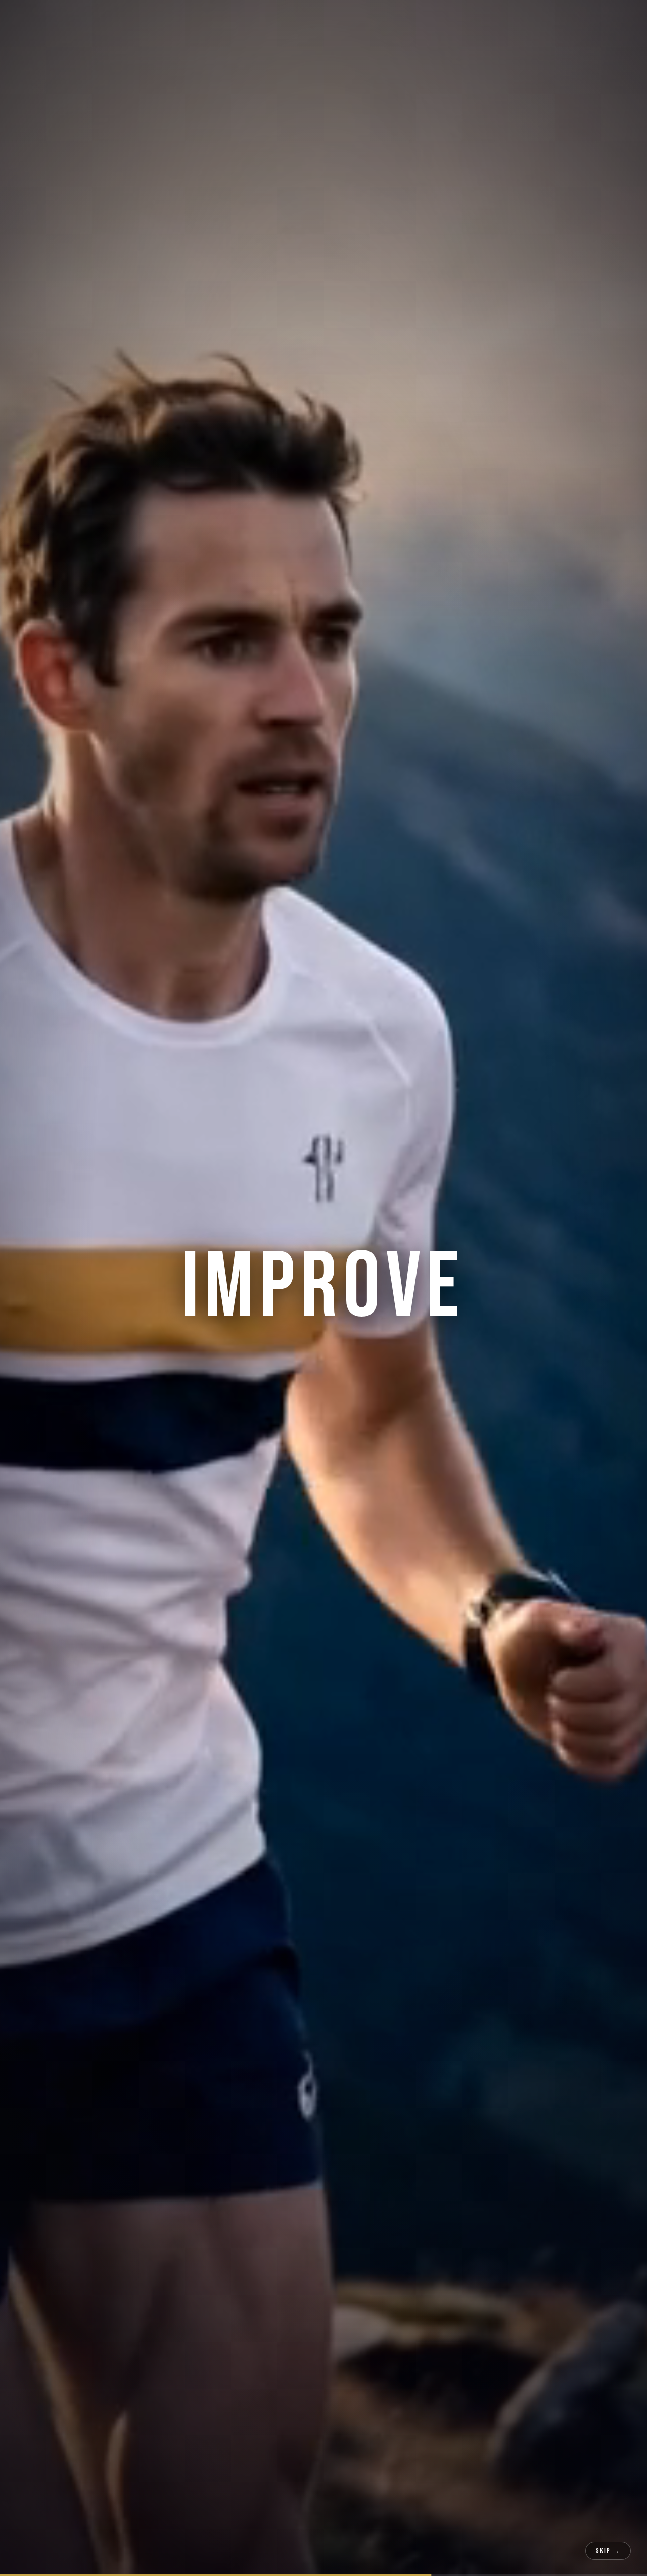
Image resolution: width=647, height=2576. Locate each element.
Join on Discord (262, 1464)
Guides (294, 20)
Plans (257, 20)
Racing (219, 20)
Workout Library (358, 20)
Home (183, 20)
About (463, 20)
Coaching (420, 20)
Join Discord (598, 20)
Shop (497, 20)
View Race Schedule (380, 1464)
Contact (536, 20)
